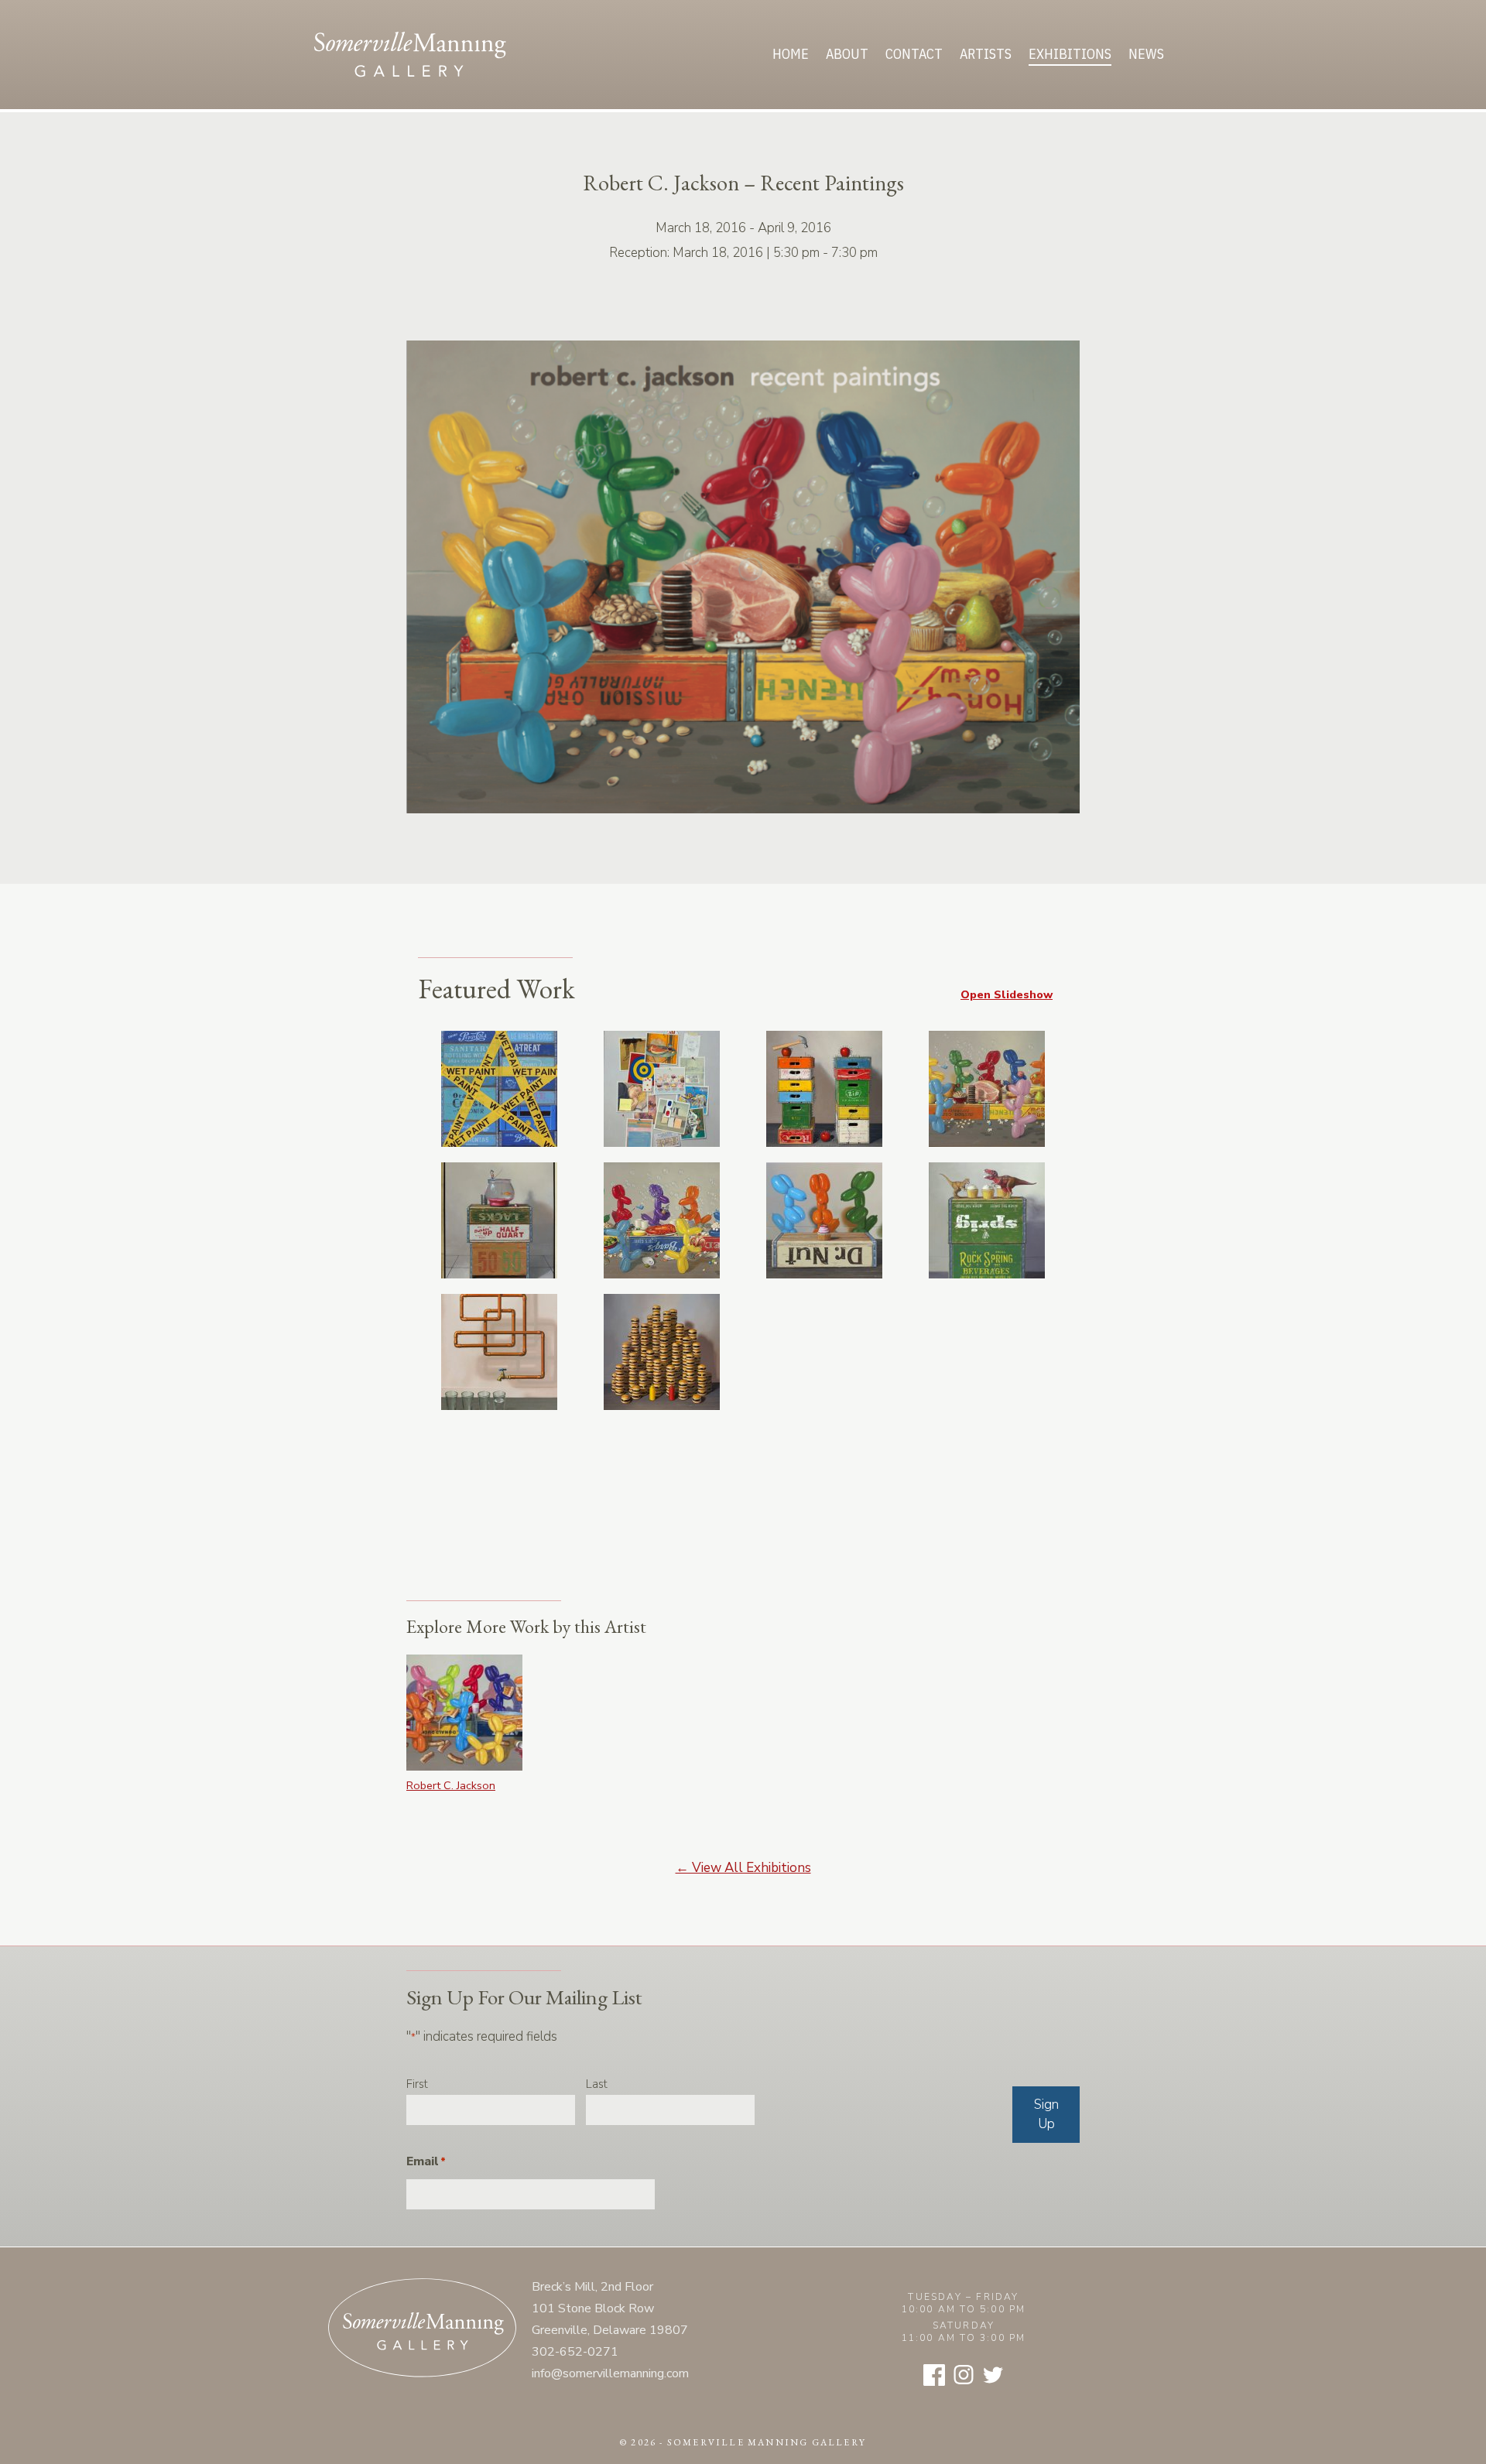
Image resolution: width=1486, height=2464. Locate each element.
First (417, 2084)
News (1146, 54)
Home (791, 54)
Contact (914, 54)
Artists (986, 54)
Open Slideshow (1007, 994)
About (847, 54)
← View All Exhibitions (743, 1868)
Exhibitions (1070, 54)
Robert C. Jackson (451, 1785)
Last (597, 2084)
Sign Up (1046, 2115)
